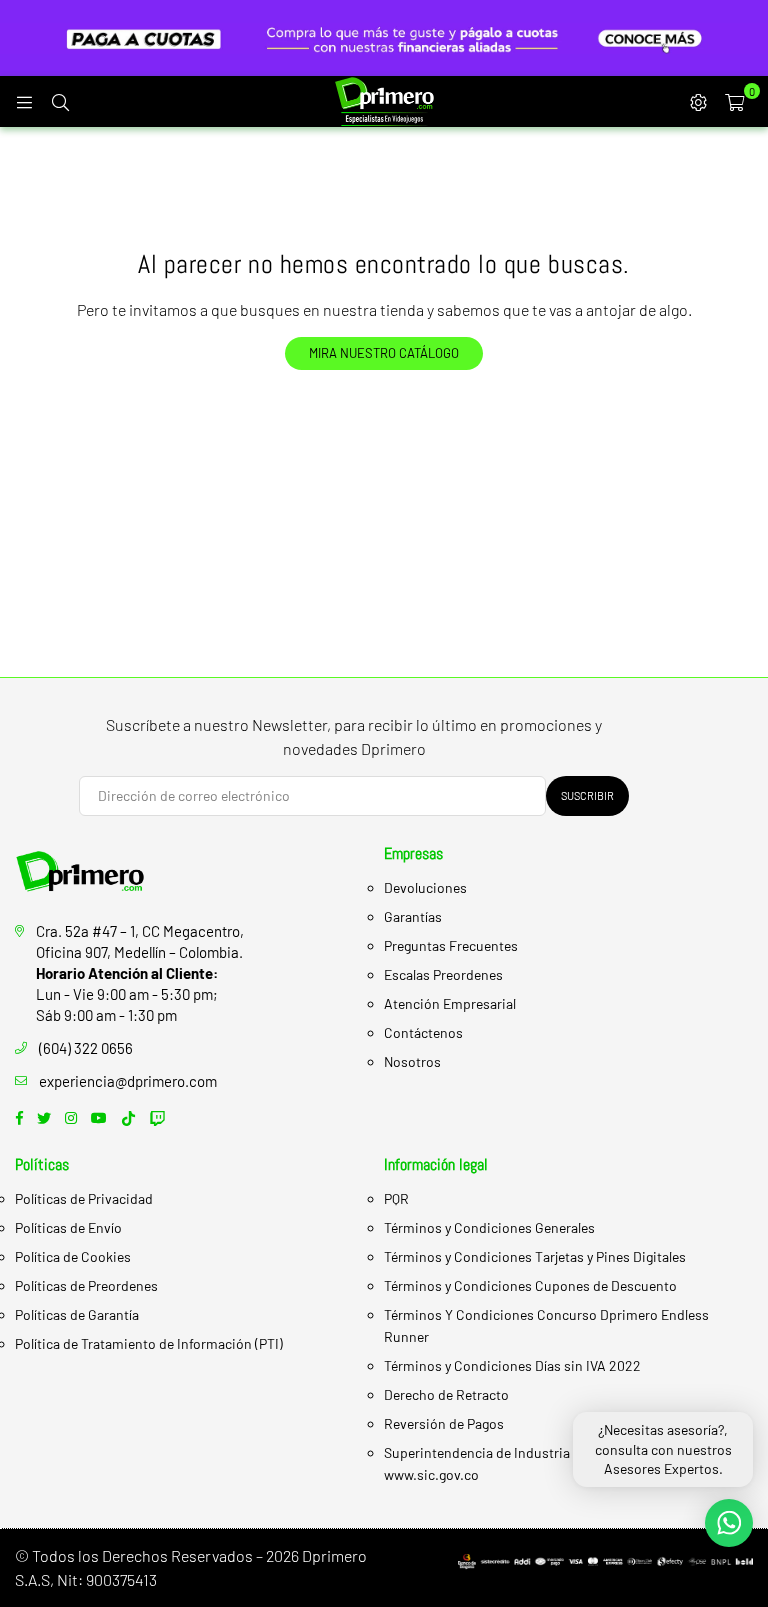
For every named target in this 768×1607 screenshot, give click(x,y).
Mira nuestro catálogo (384, 353)
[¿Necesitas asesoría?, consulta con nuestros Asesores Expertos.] (729, 1523)
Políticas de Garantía (77, 1314)
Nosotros (412, 1061)
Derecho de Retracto (446, 1394)
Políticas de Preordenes (86, 1285)
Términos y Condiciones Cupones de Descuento (530, 1285)
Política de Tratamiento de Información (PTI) (149, 1343)
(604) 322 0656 (86, 1048)
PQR (396, 1198)
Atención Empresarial (450, 1003)
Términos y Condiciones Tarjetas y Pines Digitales (535, 1256)
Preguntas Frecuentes (451, 945)
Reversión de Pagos (444, 1423)
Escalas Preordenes (443, 974)
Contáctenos (423, 1032)
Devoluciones (425, 887)
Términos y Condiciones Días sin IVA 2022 (512, 1365)
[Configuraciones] (698, 101)
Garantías (413, 916)
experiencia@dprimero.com (128, 1081)
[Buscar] (60, 101)
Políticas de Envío (68, 1227)
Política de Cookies (73, 1256)
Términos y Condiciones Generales (489, 1227)
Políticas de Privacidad (84, 1198)
